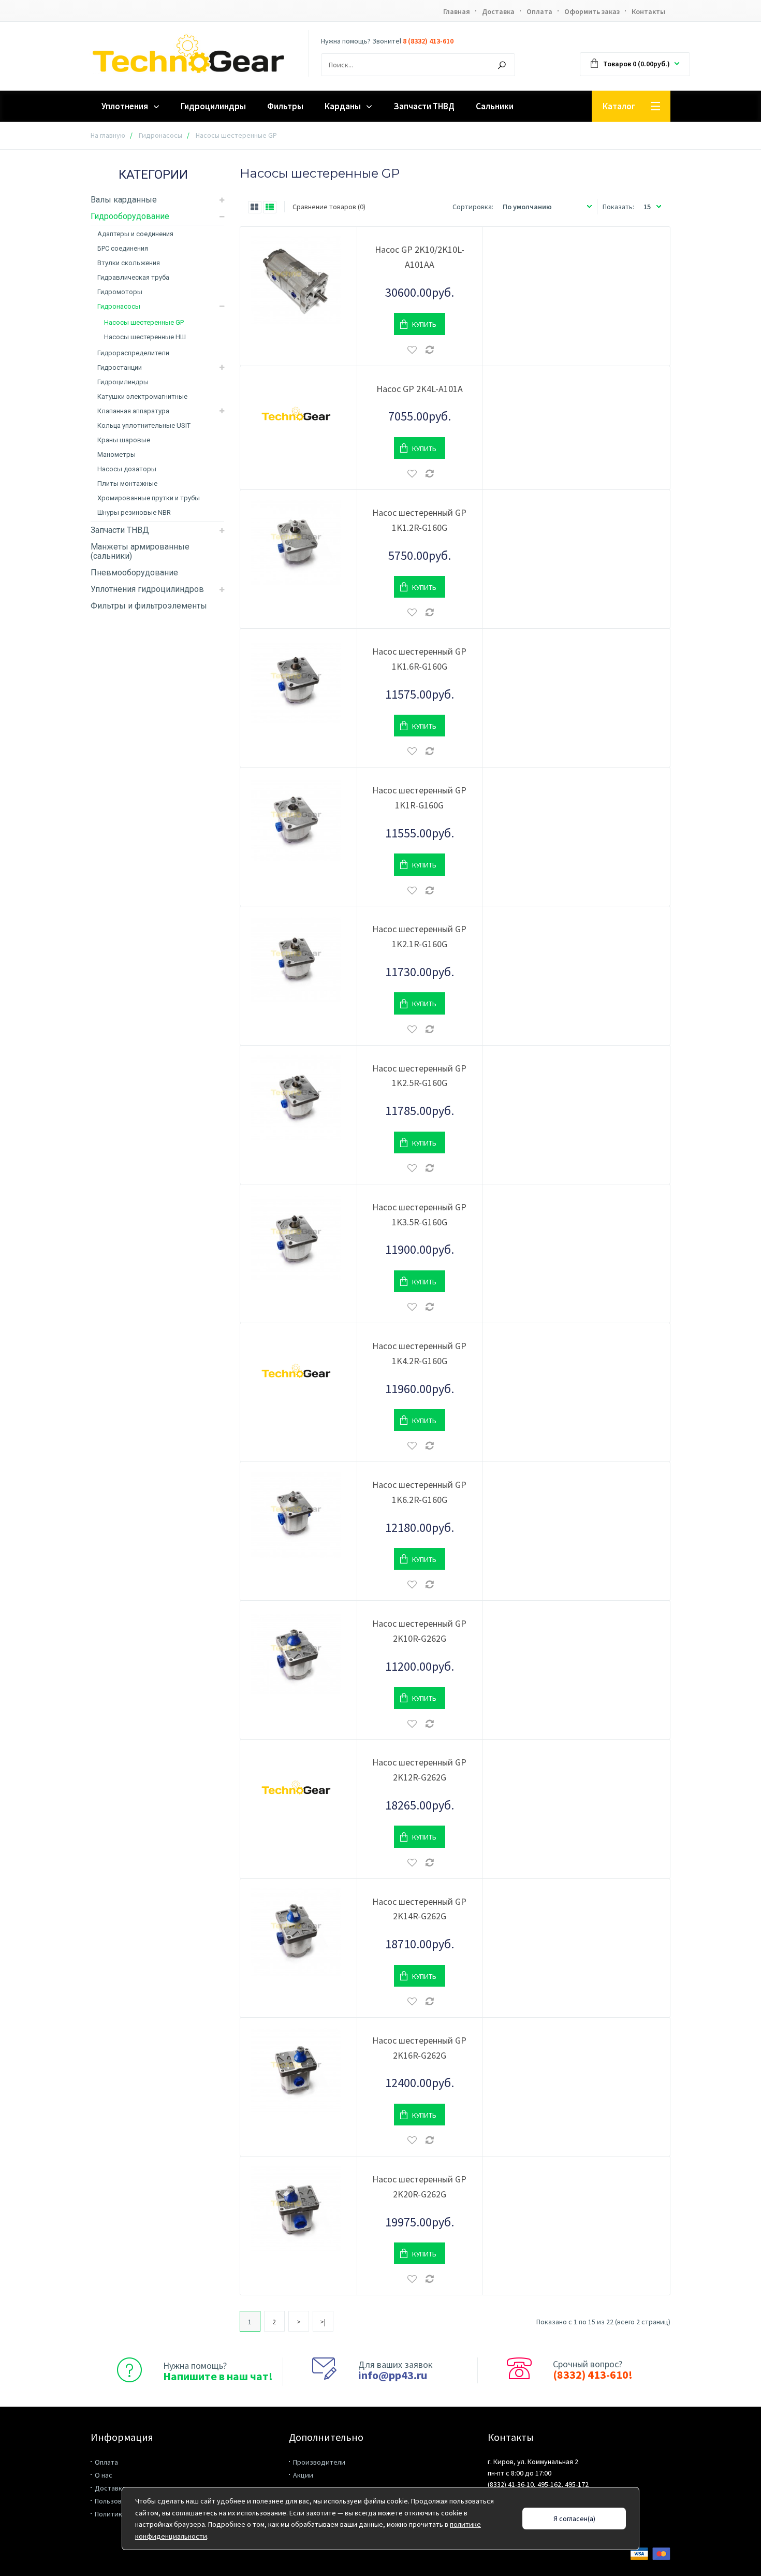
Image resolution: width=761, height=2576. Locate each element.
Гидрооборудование (130, 216)
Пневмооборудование (134, 573)
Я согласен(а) (574, 2519)
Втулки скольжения (129, 263)
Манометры (116, 454)
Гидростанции (120, 367)
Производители (319, 2462)
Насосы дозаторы (127, 469)
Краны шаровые (124, 440)
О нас (104, 2475)
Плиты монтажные (127, 483)
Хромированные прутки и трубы (149, 498)
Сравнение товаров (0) (329, 207)
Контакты (648, 11)
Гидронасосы (160, 135)
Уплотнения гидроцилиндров (147, 589)
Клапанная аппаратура (133, 411)
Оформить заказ (592, 11)
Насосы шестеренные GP (144, 322)
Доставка (498, 11)
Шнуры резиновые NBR (134, 512)
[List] (270, 207)
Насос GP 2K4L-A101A (420, 389)
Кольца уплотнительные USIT (144, 425)
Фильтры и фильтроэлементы (149, 606)
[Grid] (255, 207)
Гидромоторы (120, 292)
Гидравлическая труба (133, 277)
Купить (424, 324)
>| (323, 2322)
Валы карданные (124, 200)
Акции (303, 2475)
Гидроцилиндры (123, 382)
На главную (108, 135)
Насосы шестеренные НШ (145, 337)
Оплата (539, 11)
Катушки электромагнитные (142, 396)
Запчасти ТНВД (120, 530)
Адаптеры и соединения (135, 234)
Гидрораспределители (133, 353)
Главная (457, 11)
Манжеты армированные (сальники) (140, 551)
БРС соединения (123, 248)
